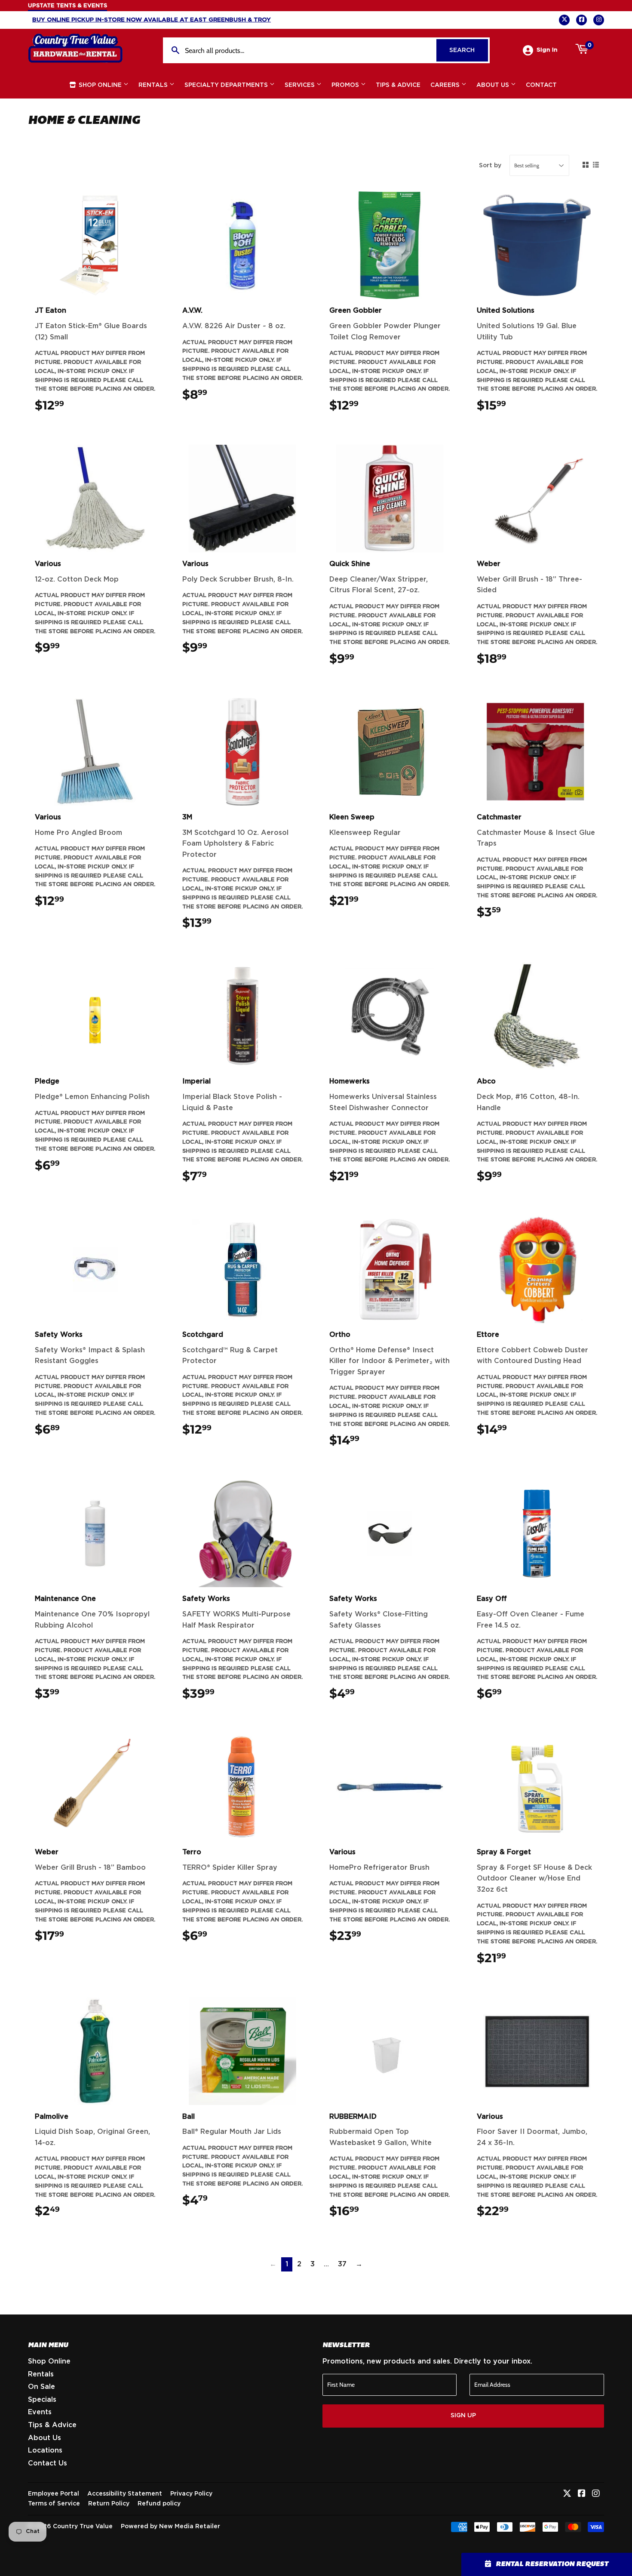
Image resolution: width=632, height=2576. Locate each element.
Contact (541, 85)
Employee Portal (54, 2494)
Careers (446, 85)
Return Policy (109, 2504)
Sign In (547, 50)
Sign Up (463, 2416)
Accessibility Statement (125, 2494)
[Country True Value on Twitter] (567, 2494)
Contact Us (48, 2463)
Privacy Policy (191, 2494)
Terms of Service (54, 2504)
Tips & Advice (398, 85)
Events (40, 2412)
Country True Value (83, 2527)
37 (342, 2264)
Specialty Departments (227, 85)
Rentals (154, 85)
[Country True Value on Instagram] (596, 2494)
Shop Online (100, 85)
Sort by (490, 166)
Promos (346, 85)
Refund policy (159, 2504)
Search (469, 50)
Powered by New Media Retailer (170, 2527)
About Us (494, 85)
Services (301, 85)
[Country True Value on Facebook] (582, 2494)
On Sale (41, 2387)
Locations (45, 2450)
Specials (42, 2400)
